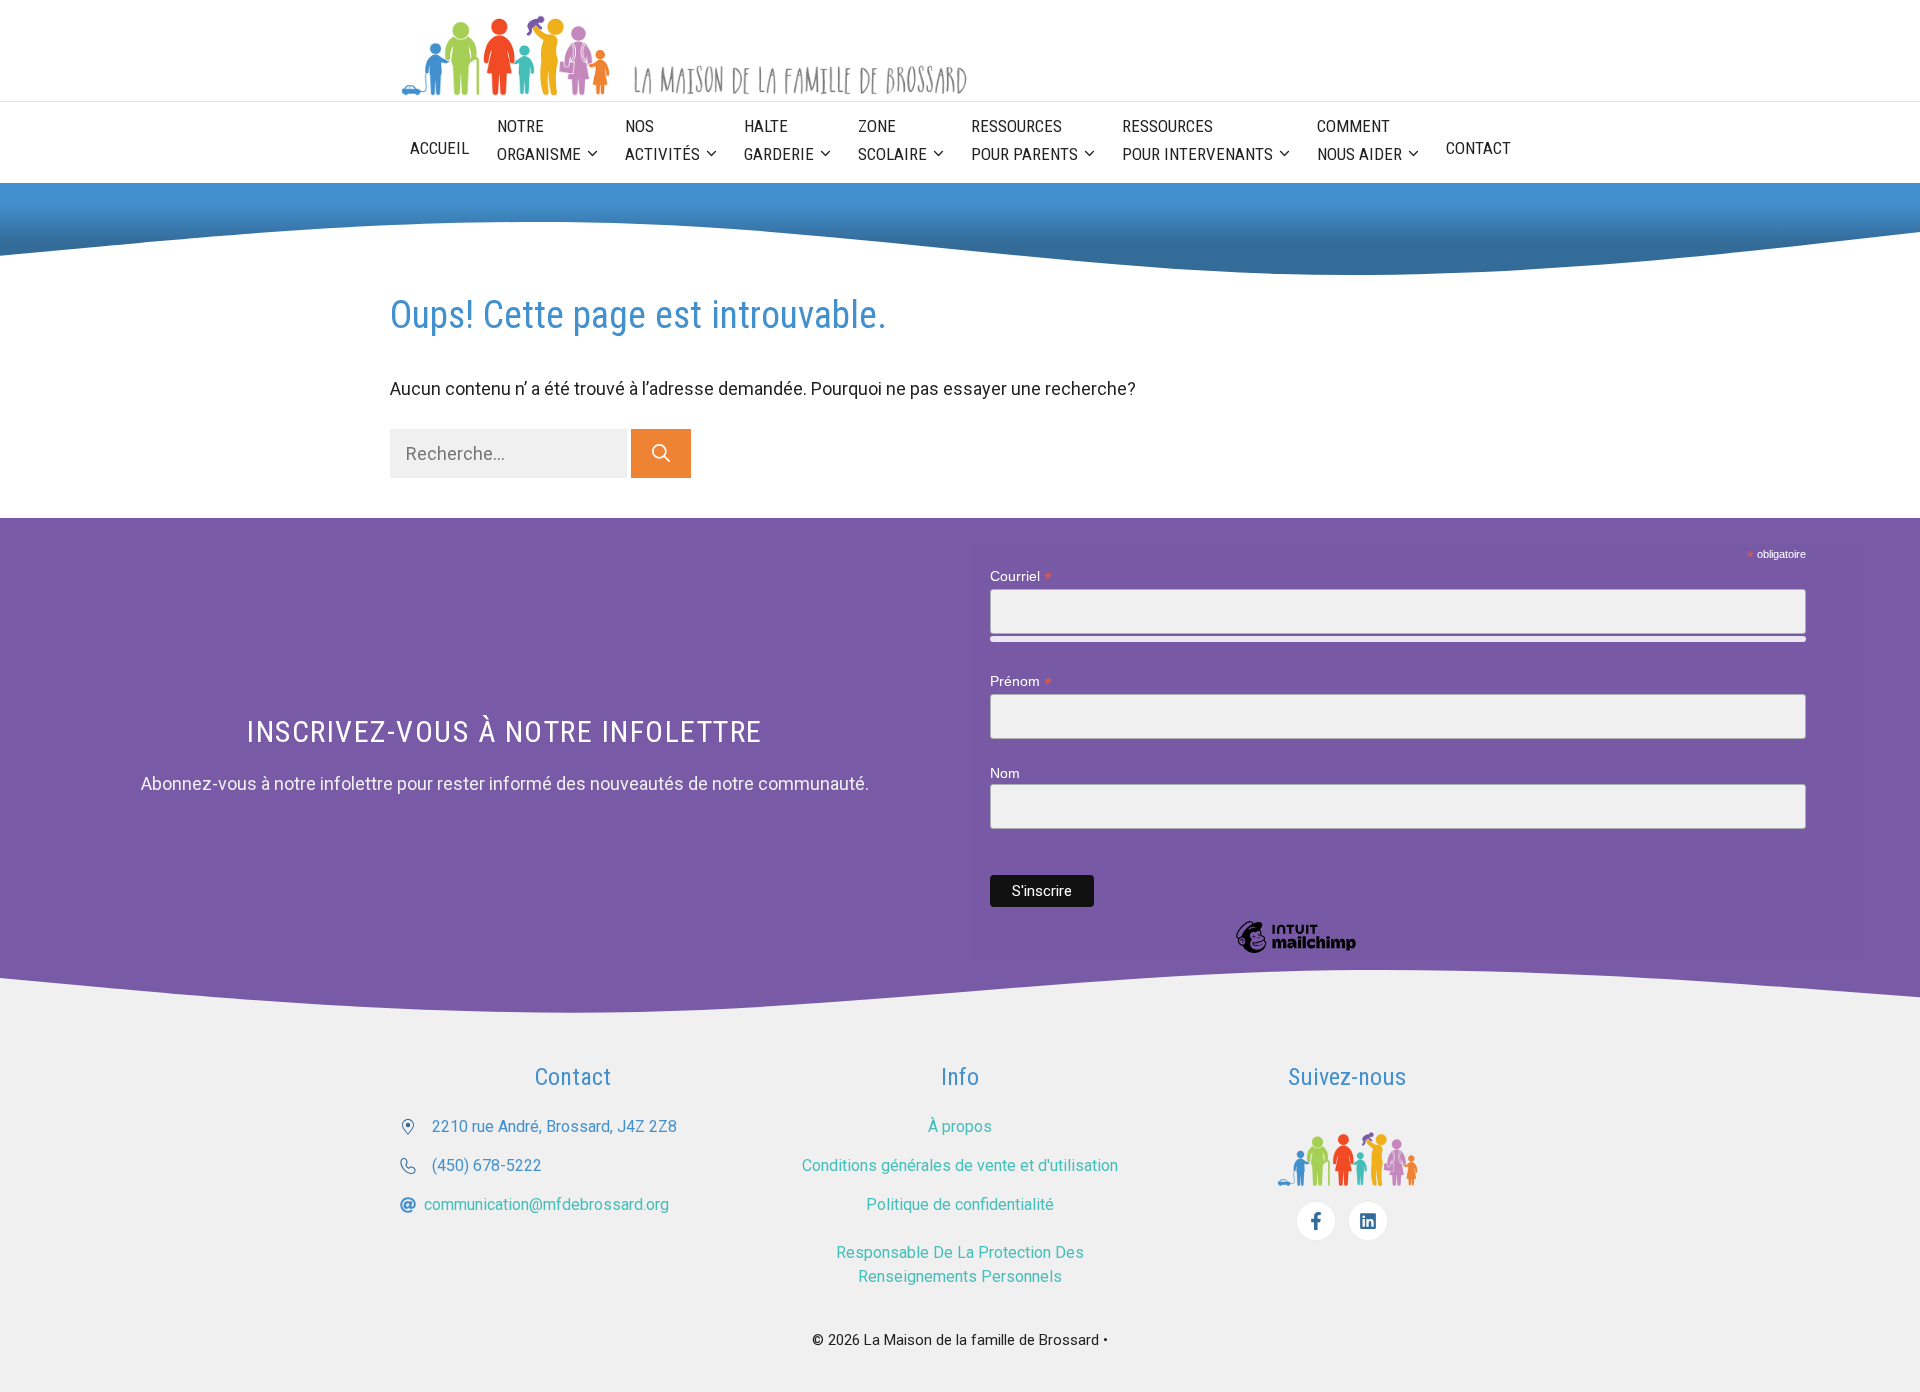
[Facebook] (1316, 1221)
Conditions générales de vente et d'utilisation (960, 1165)
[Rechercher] (661, 453)
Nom (1005, 773)
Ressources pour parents (1024, 140)
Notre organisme (539, 140)
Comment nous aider (1359, 140)
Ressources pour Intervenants (1197, 140)
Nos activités (662, 140)
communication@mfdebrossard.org (546, 1204)
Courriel (1021, 576)
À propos (960, 1126)
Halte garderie (779, 140)
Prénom (1021, 681)
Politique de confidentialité (960, 1204)
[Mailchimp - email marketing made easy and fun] (1296, 952)
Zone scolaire (892, 140)
